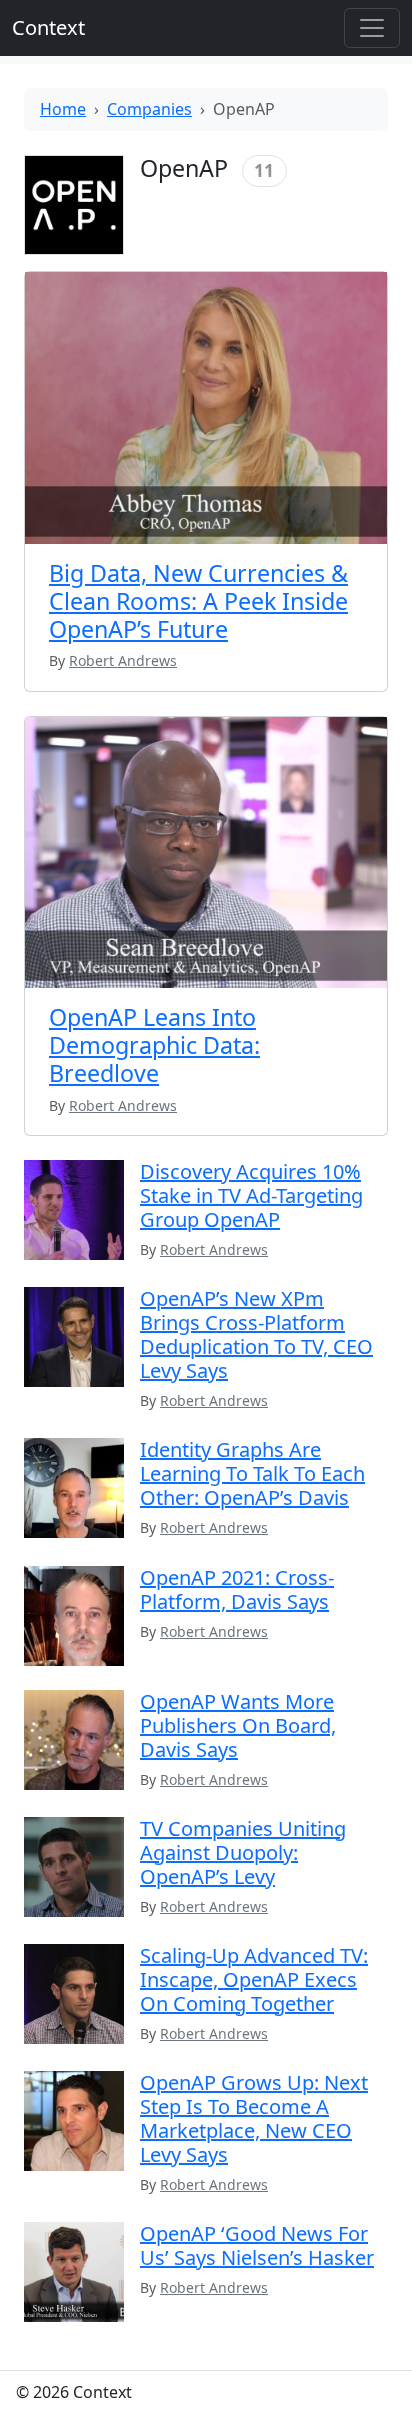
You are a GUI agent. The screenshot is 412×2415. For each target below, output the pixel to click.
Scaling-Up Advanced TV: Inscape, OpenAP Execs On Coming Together (254, 1979)
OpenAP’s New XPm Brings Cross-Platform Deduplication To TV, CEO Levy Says (256, 1334)
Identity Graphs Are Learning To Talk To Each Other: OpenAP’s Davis (252, 1473)
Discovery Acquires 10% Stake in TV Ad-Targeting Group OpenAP (251, 1195)
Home (63, 109)
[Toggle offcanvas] (372, 28)
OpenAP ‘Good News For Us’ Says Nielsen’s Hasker (257, 2245)
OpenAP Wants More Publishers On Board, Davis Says (238, 1725)
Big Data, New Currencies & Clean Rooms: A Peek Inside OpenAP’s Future (198, 601)
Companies (149, 109)
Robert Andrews (214, 1249)
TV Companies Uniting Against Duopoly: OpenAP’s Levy (243, 1852)
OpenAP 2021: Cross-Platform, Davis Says (237, 1589)
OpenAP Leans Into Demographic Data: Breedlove (154, 1045)
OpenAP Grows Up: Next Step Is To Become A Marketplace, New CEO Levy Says (254, 2118)
